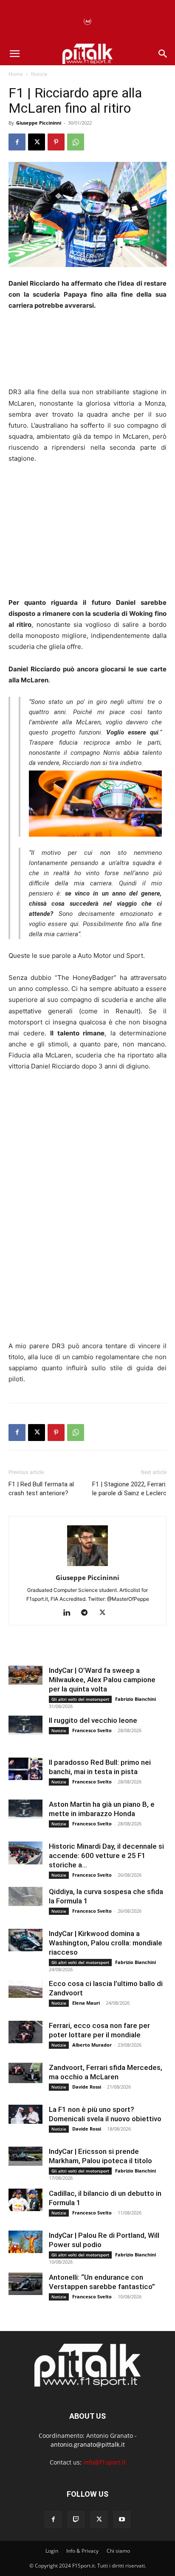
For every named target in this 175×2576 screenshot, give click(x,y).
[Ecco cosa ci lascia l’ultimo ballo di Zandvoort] (25, 1988)
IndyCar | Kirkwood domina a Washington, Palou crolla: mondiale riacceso (106, 1943)
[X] (37, 142)
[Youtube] (122, 2520)
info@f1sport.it (104, 2462)
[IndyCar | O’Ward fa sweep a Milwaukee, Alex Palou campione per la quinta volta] (25, 1675)
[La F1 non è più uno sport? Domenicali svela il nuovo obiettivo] (25, 2114)
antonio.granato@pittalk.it (88, 2444)
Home (16, 74)
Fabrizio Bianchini (135, 1699)
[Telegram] (88, 1613)
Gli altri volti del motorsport (80, 1699)
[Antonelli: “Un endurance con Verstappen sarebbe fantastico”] (25, 2284)
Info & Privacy (82, 2551)
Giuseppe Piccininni (39, 123)
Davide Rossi (87, 2087)
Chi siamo (118, 2551)
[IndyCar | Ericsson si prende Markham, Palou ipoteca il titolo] (25, 2156)
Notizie (39, 74)
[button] (14, 54)
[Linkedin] (70, 1613)
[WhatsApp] (76, 142)
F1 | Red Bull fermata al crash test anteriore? (41, 1489)
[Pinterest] (56, 142)
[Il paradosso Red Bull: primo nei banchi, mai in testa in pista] (25, 1769)
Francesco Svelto (92, 1730)
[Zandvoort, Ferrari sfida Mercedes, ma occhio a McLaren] (25, 2073)
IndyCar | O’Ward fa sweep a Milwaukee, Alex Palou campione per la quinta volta (102, 1680)
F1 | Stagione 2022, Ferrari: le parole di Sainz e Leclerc (129, 1489)
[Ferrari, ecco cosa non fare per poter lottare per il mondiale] (25, 2032)
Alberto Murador (92, 2045)
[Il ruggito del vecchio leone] (25, 1725)
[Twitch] (76, 2520)
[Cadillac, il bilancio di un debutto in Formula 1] (25, 2200)
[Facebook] (17, 142)
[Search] (163, 54)
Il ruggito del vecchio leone (93, 1720)
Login (52, 2551)
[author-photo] (87, 1566)
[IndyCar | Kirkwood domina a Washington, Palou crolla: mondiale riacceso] (25, 1940)
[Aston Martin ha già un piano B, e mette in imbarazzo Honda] (25, 1809)
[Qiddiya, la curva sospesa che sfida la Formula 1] (25, 1896)
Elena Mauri (86, 2003)
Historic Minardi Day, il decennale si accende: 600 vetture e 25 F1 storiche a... (106, 1855)
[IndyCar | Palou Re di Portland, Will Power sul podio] (25, 2242)
